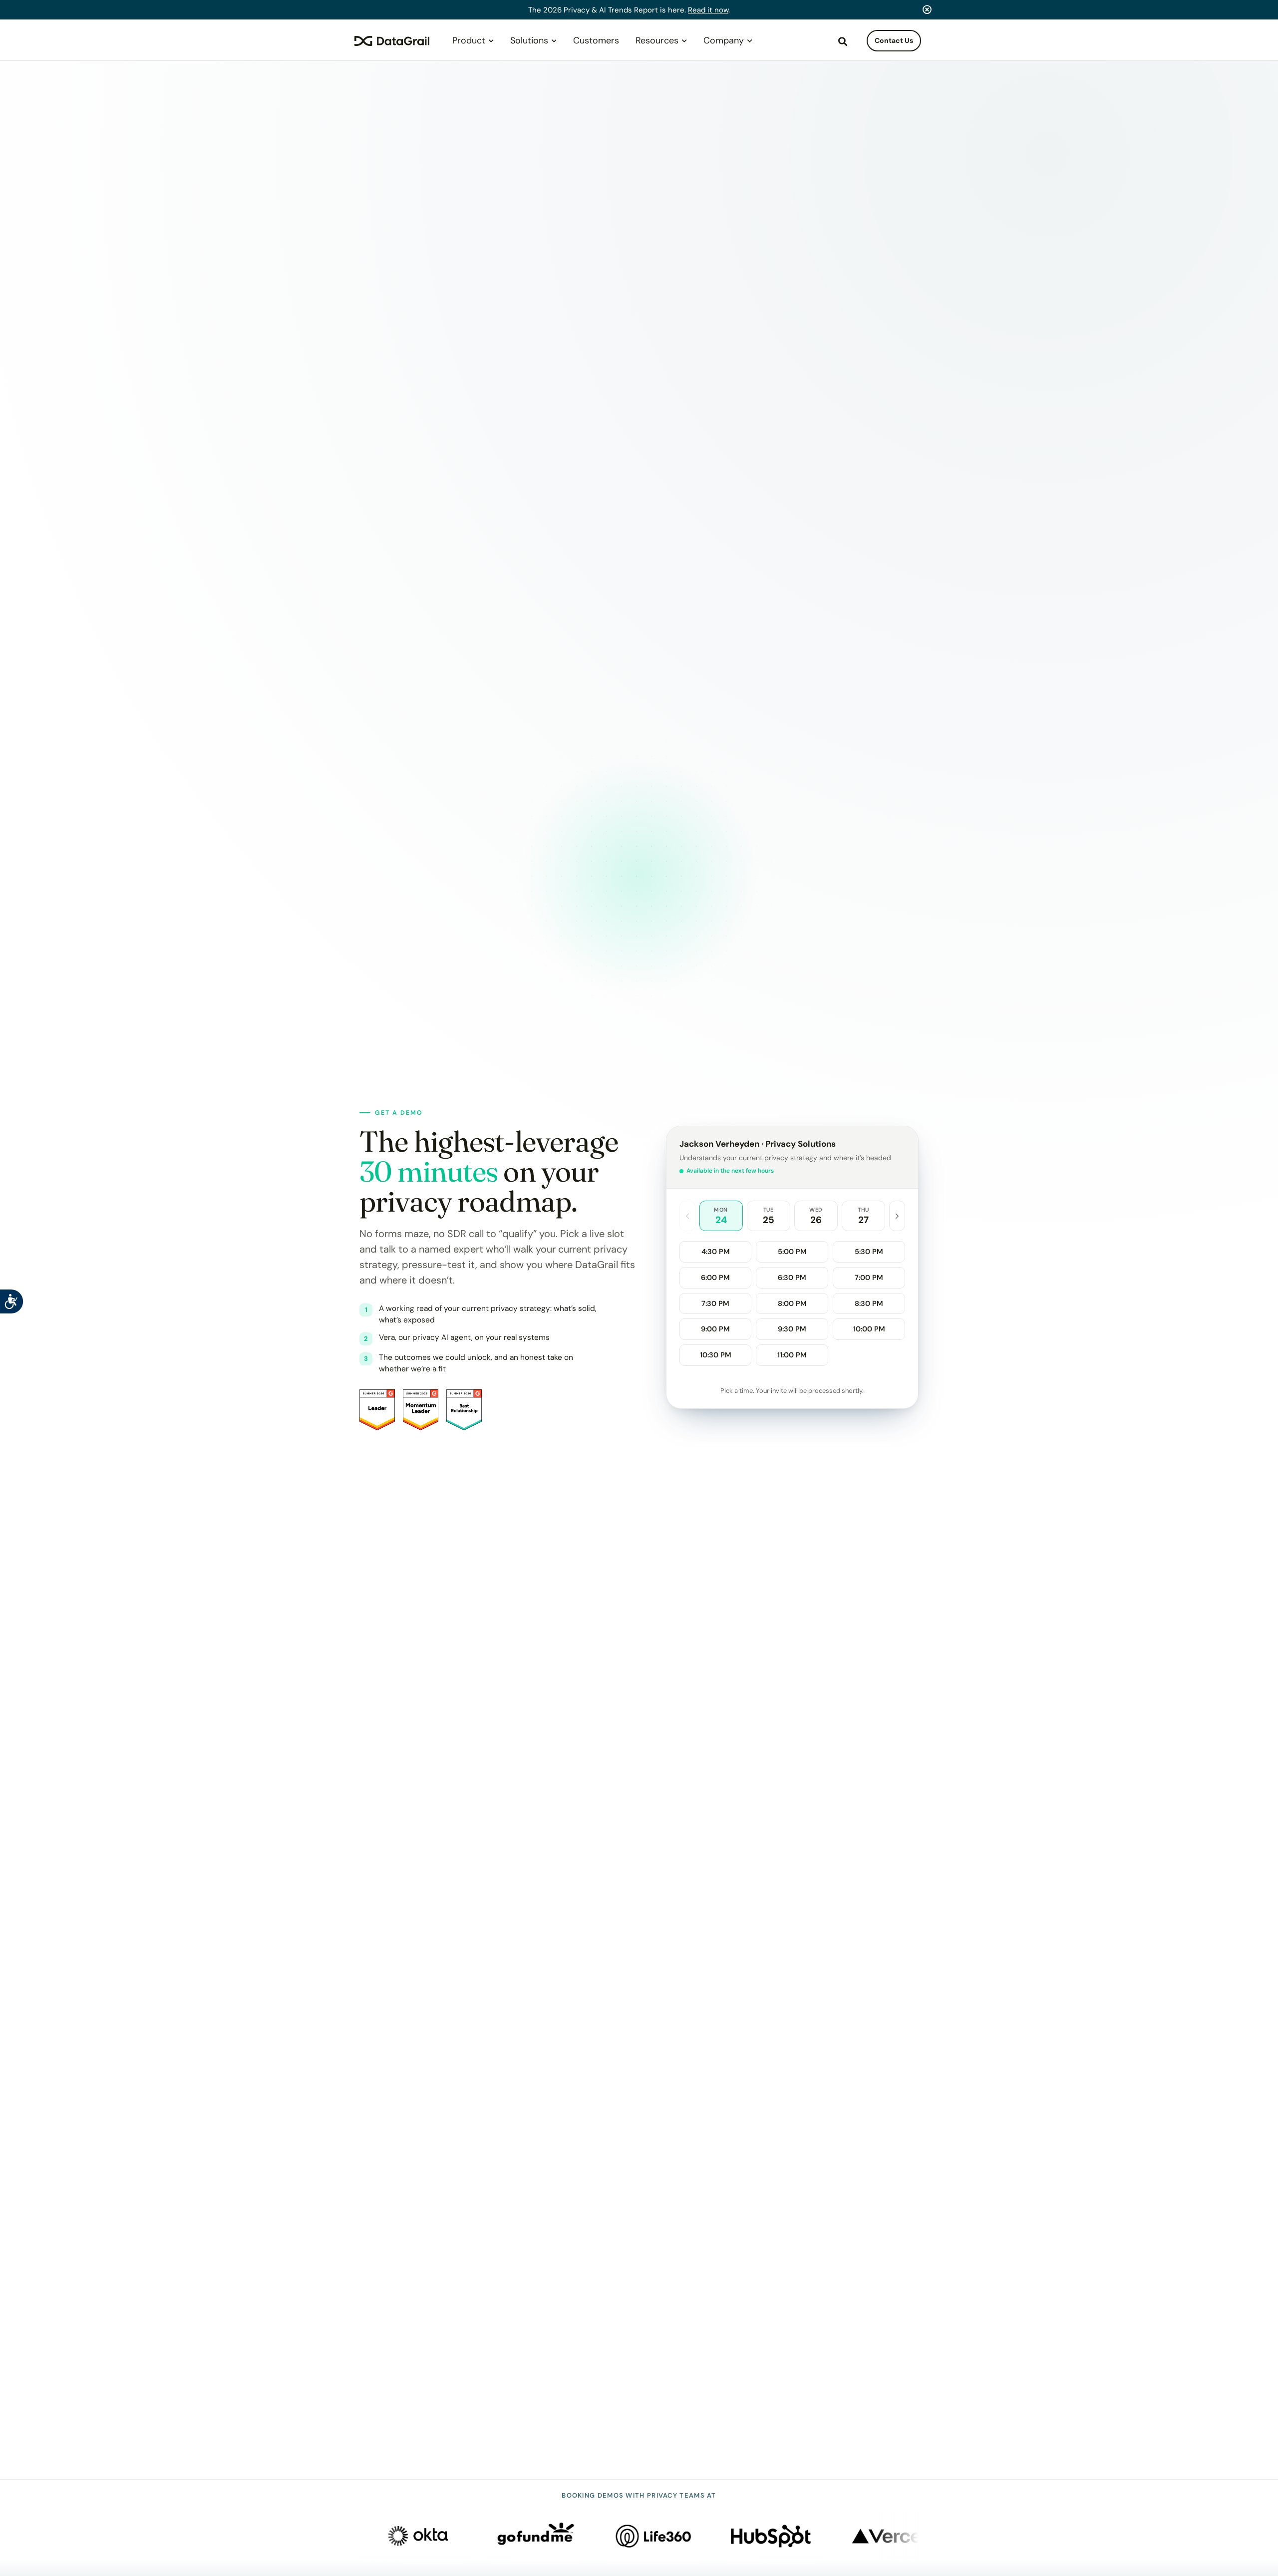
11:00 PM (792, 1355)
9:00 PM (715, 1329)
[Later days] (897, 1216)
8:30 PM (869, 1303)
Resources (657, 40)
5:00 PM (792, 1252)
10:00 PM (869, 1329)
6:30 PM (792, 1278)
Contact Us (894, 40)
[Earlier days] (687, 1216)
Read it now (708, 10)
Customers (596, 40)
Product (469, 40)
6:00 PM (715, 1278)
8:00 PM (792, 1303)
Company (724, 40)
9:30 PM (792, 1329)
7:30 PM (715, 1303)
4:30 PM (716, 1252)
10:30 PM (716, 1355)
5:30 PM (869, 1252)
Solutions (529, 40)
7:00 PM (869, 1278)
